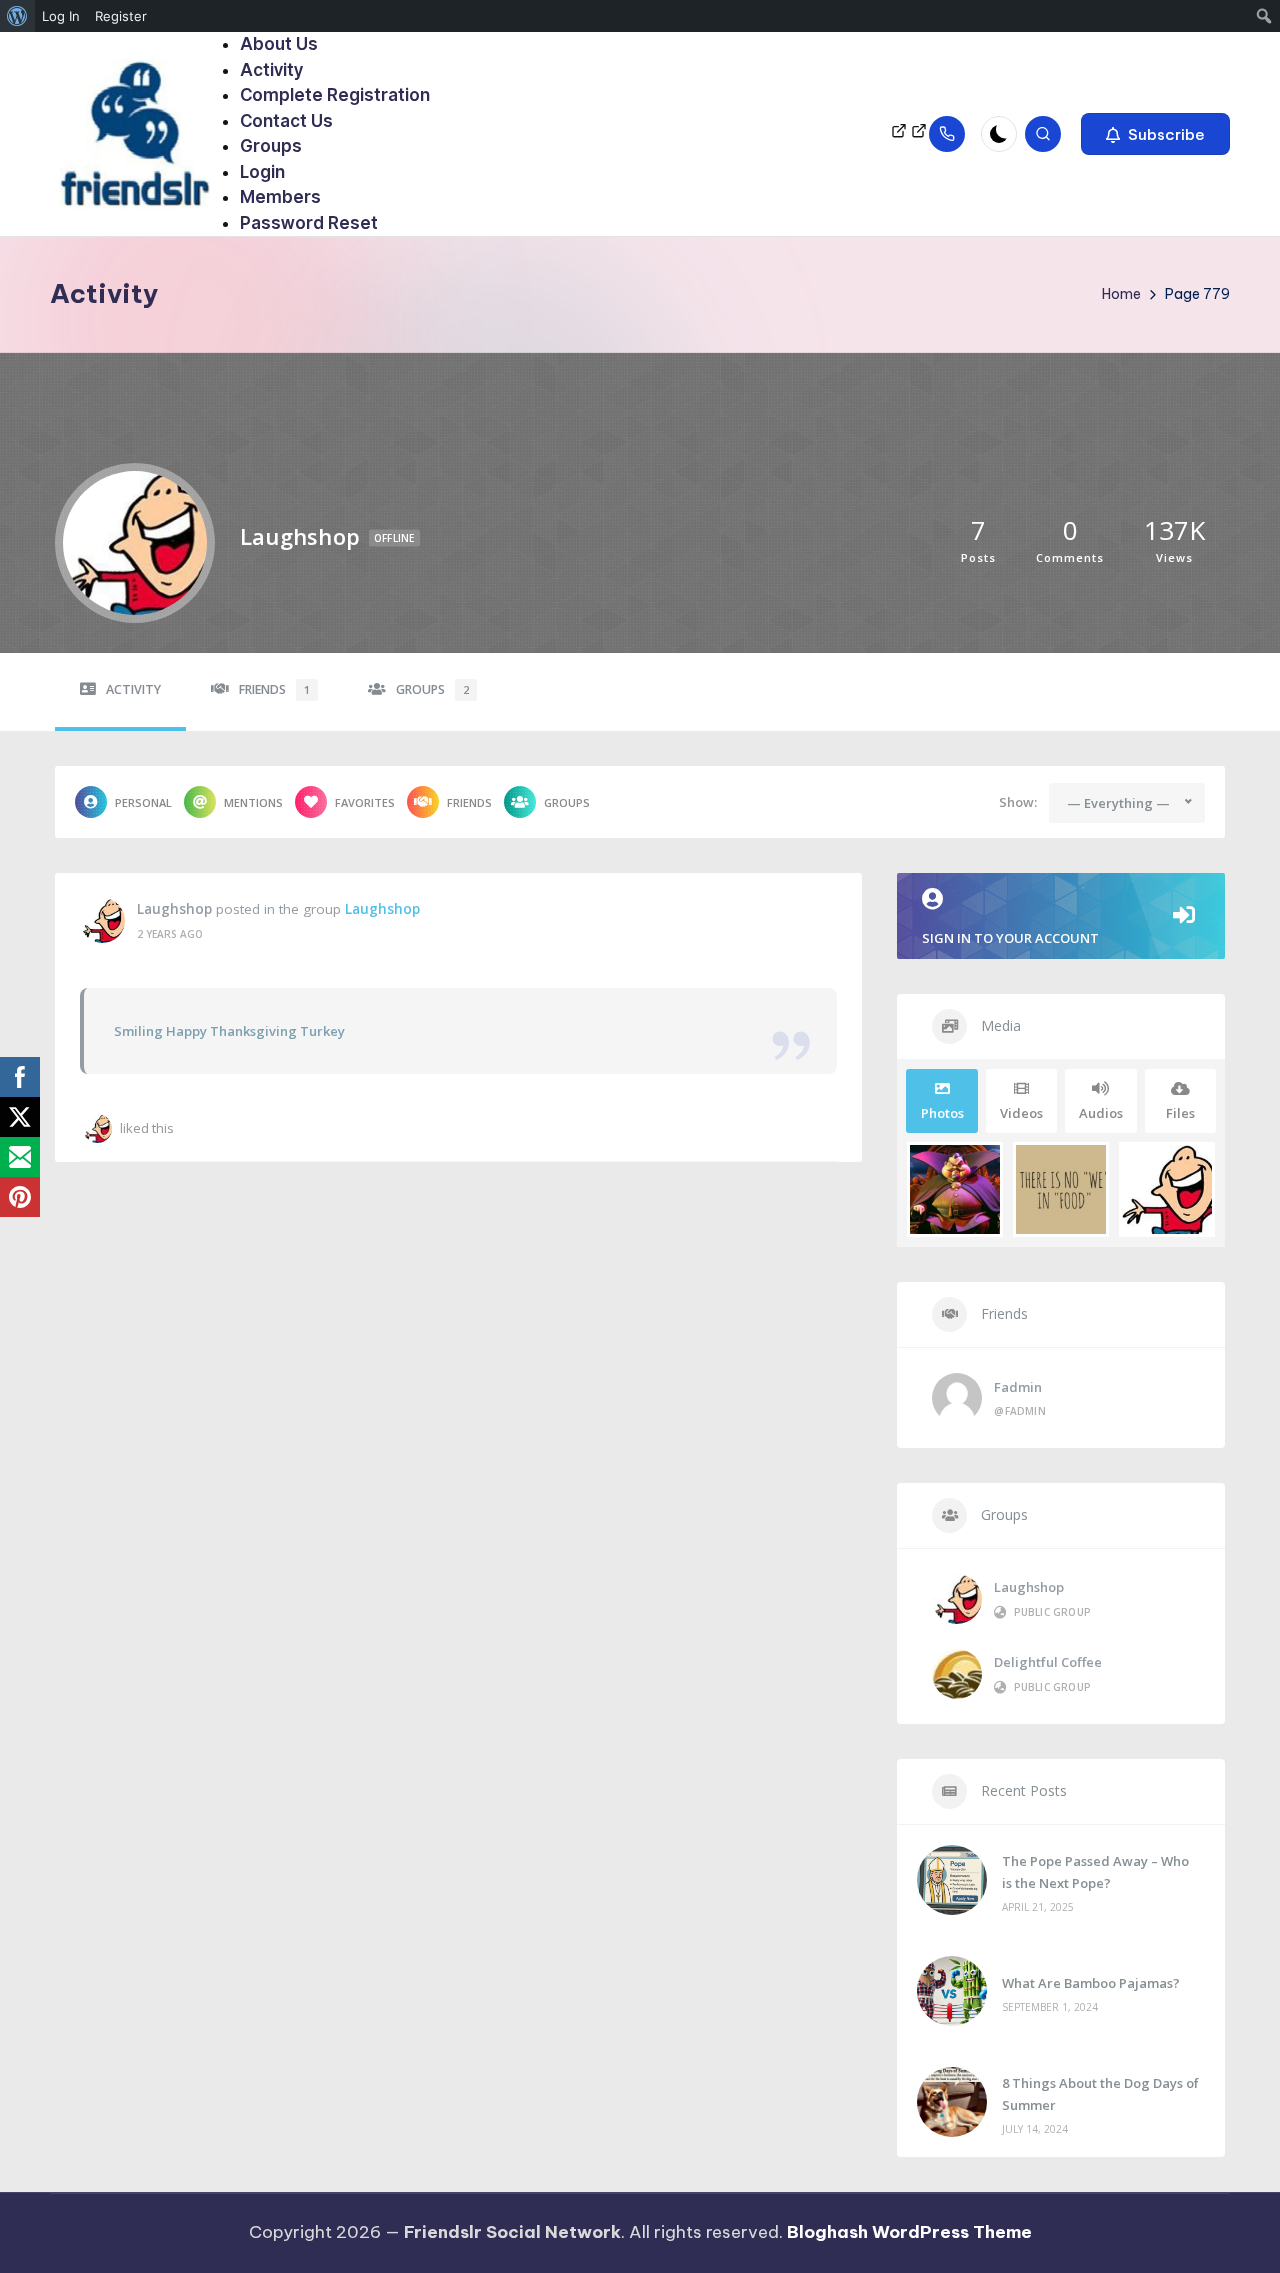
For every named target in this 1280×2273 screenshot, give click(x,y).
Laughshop (174, 909)
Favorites (365, 802)
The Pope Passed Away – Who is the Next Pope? (1095, 1872)
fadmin (1018, 1387)
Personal (143, 802)
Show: (1018, 802)
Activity (133, 689)
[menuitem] (17, 16)
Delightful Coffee (1048, 1662)
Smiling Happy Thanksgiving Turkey (229, 1031)
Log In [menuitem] (61, 16)
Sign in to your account (1010, 938)
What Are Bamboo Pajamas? (1091, 1983)
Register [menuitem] (121, 16)
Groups (432, 689)
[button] (1155, 134)
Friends (274, 689)
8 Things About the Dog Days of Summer (1100, 2094)
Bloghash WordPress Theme (909, 2232)
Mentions (253, 802)
